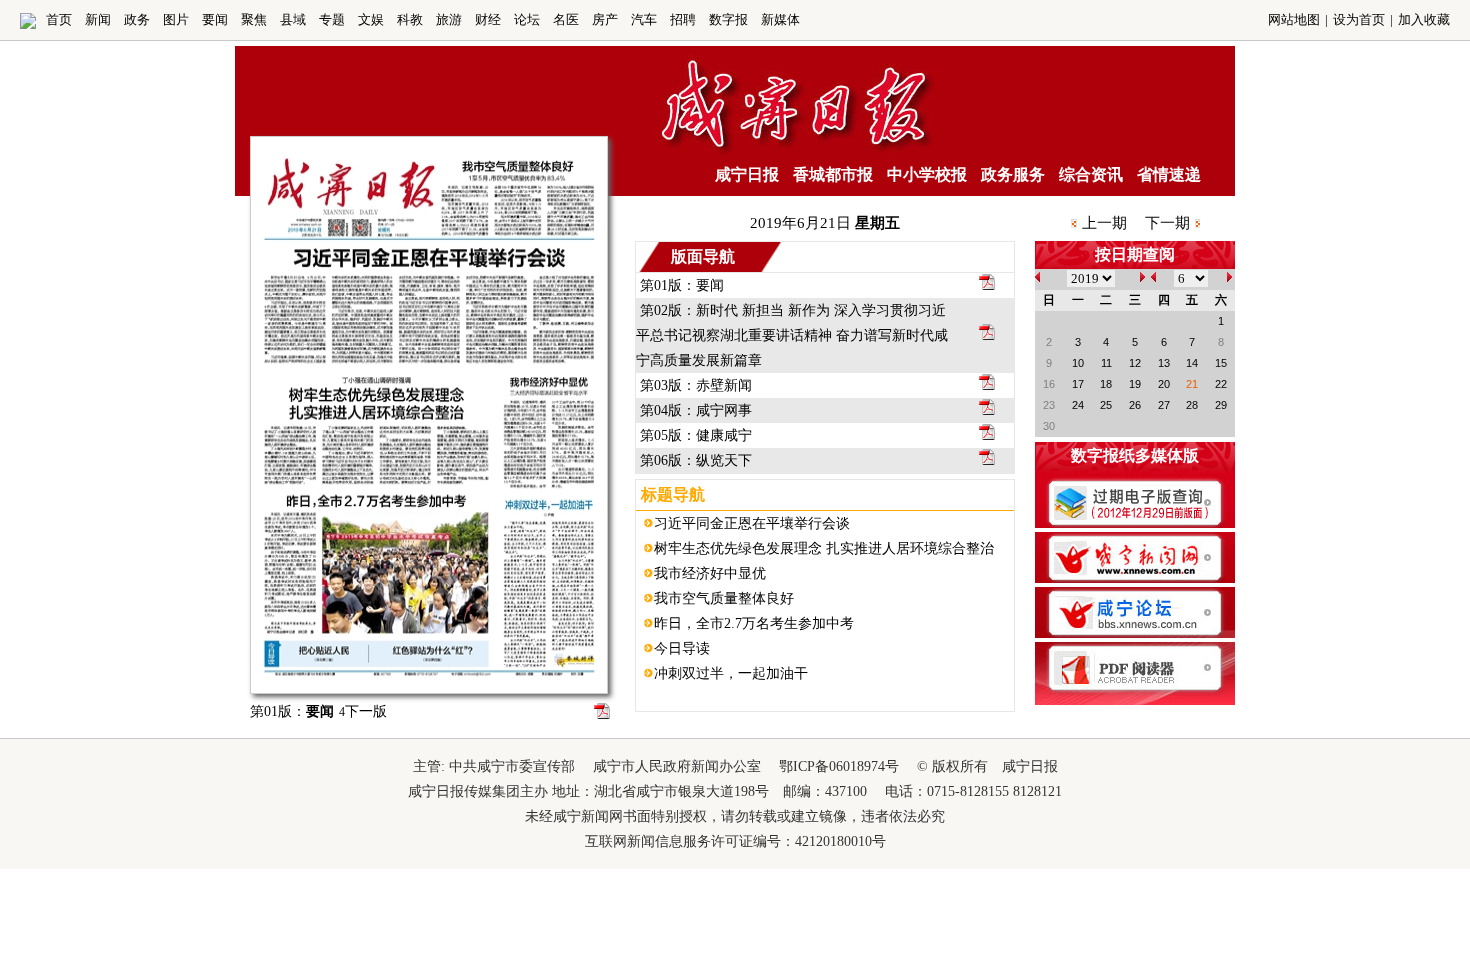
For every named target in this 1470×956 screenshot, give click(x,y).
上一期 (1104, 223)
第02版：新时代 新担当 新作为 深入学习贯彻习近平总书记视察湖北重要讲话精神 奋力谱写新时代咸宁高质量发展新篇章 (792, 335)
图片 (176, 19)
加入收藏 (1424, 19)
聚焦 (254, 19)
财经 (488, 19)
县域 (293, 19)
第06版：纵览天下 (696, 460)
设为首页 (1359, 19)
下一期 (1167, 223)
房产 (605, 19)
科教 (410, 19)
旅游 (449, 19)
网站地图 (1294, 19)
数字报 (728, 19)
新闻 (98, 19)
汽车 (644, 19)
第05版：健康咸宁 (696, 435)
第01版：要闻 (682, 285)
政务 (137, 19)
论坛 (527, 19)
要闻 (215, 19)
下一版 (363, 711)
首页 (59, 19)
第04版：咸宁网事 (696, 410)
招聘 (683, 19)
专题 (332, 19)
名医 (566, 19)
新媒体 (780, 19)
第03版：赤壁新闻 (696, 385)
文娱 (371, 19)
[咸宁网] (28, 24)
